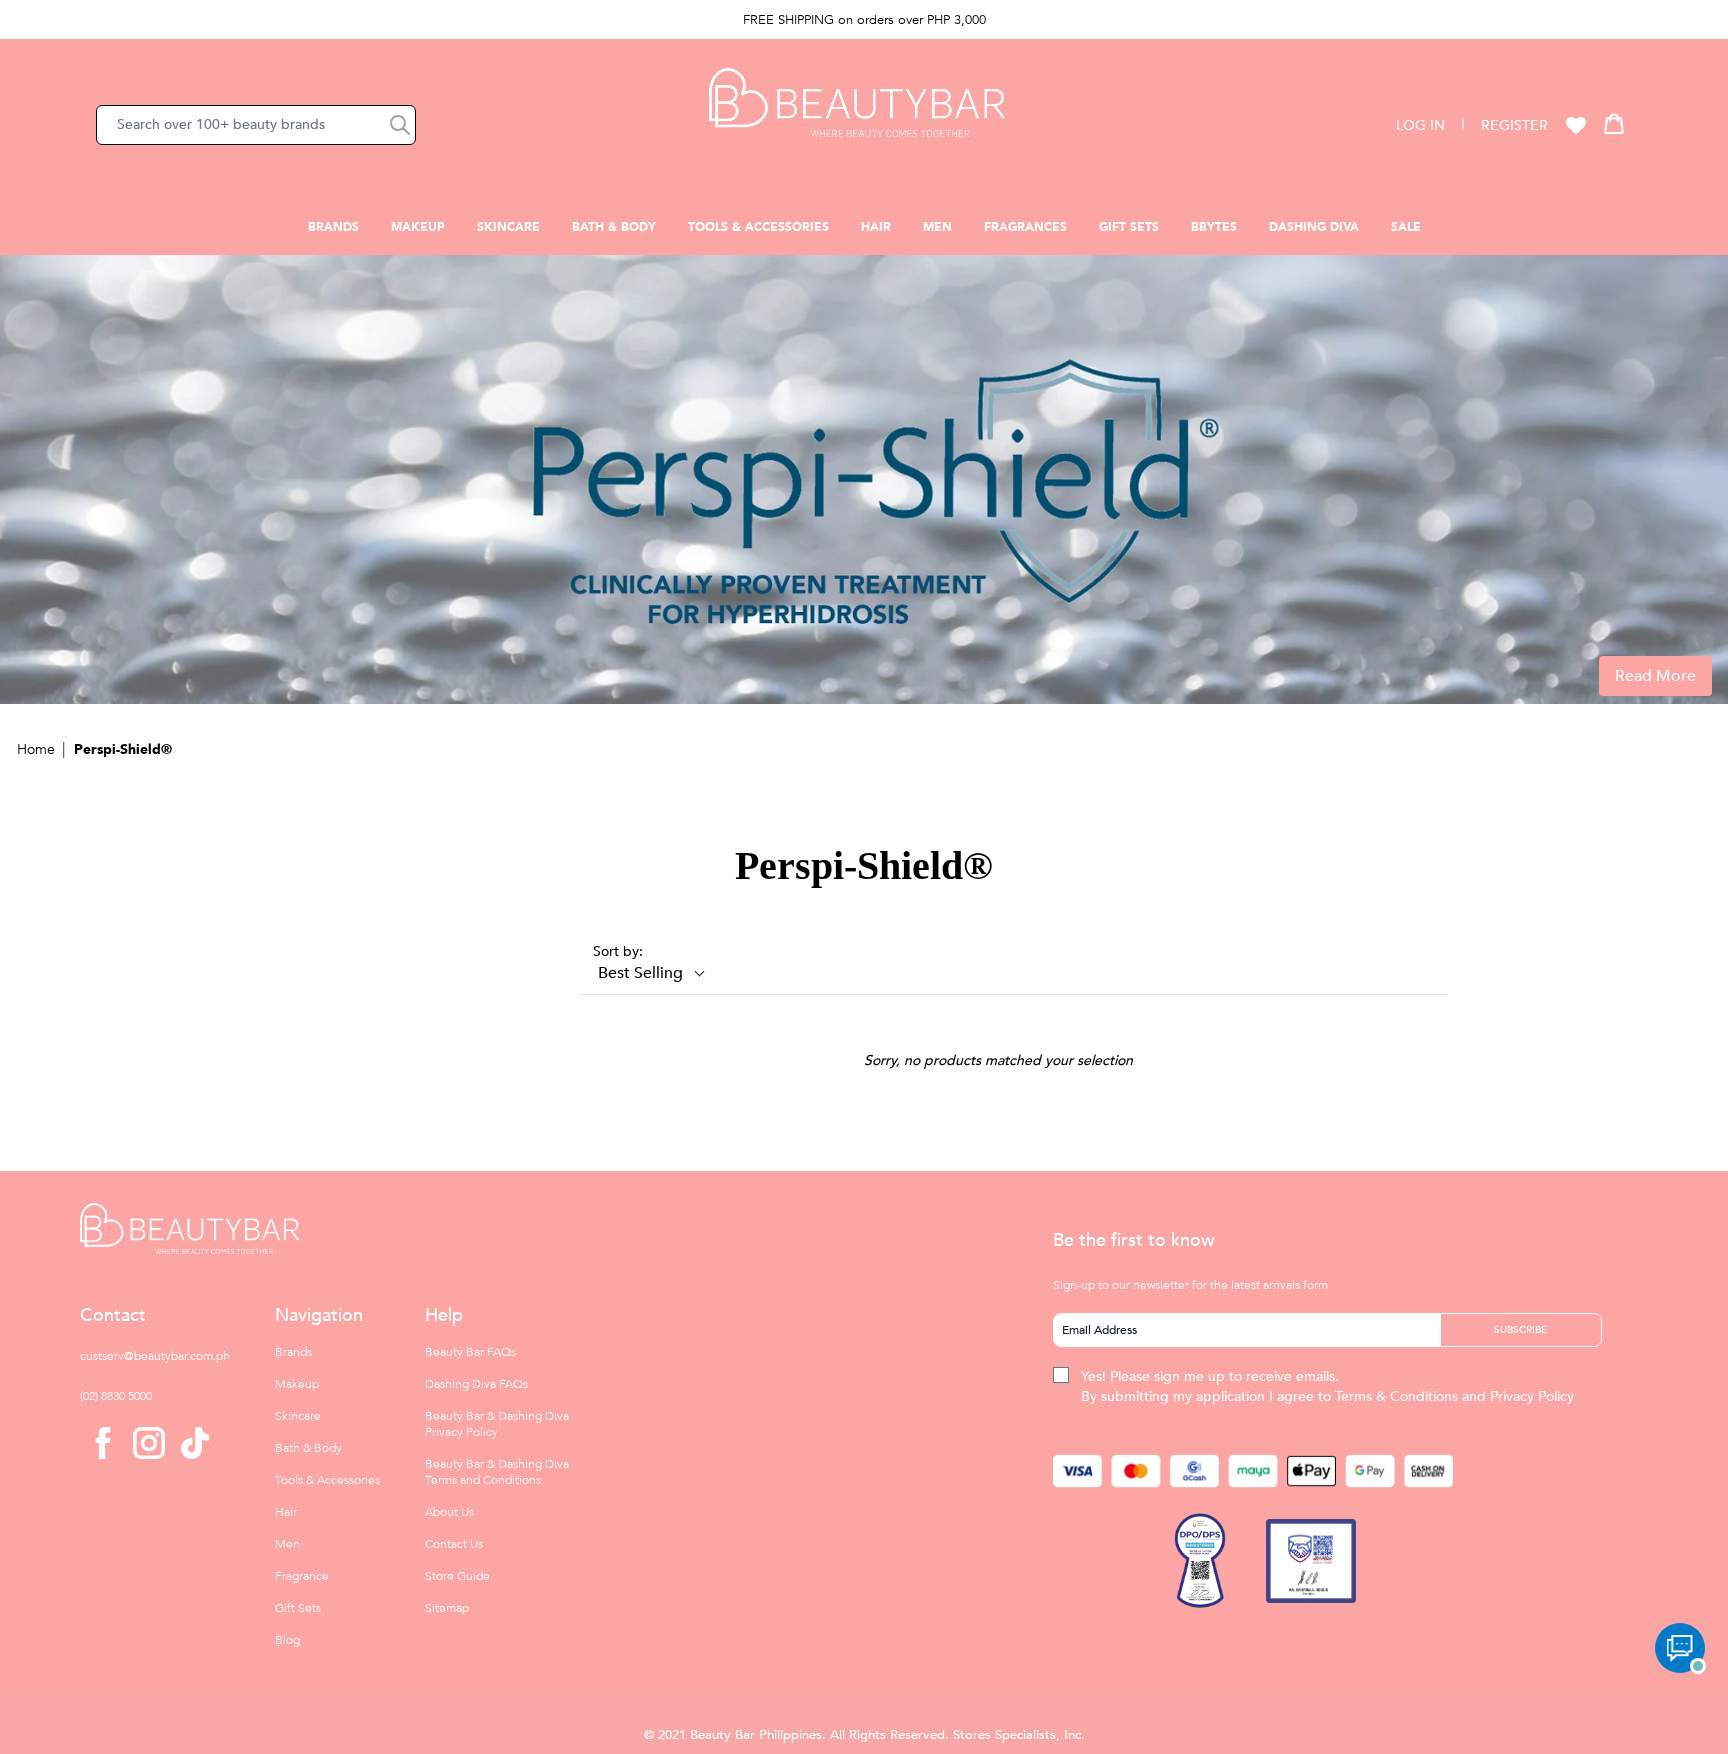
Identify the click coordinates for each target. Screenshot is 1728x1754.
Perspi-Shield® (123, 749)
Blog (287, 1640)
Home (36, 749)
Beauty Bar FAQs (470, 1352)
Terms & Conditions (1396, 1396)
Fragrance (302, 1576)
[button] (400, 125)
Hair (876, 227)
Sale (1406, 227)
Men (937, 227)
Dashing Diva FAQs (476, 1384)
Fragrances (1025, 227)
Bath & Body (614, 227)
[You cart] (1614, 123)
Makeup (418, 227)
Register (1514, 125)
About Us (449, 1512)
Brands (333, 227)
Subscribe (1520, 1330)
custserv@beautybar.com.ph (155, 1356)
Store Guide (457, 1576)
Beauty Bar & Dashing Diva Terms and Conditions (497, 1472)
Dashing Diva (1314, 227)
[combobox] (256, 125)
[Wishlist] (1576, 125)
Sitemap (447, 1608)
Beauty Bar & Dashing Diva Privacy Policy (497, 1424)
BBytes (1214, 227)
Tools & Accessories (758, 227)
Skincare (508, 227)
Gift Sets (1129, 227)
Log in (1420, 125)
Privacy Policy (1532, 1396)
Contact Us (454, 1544)
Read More (1655, 676)
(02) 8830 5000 (116, 1396)
